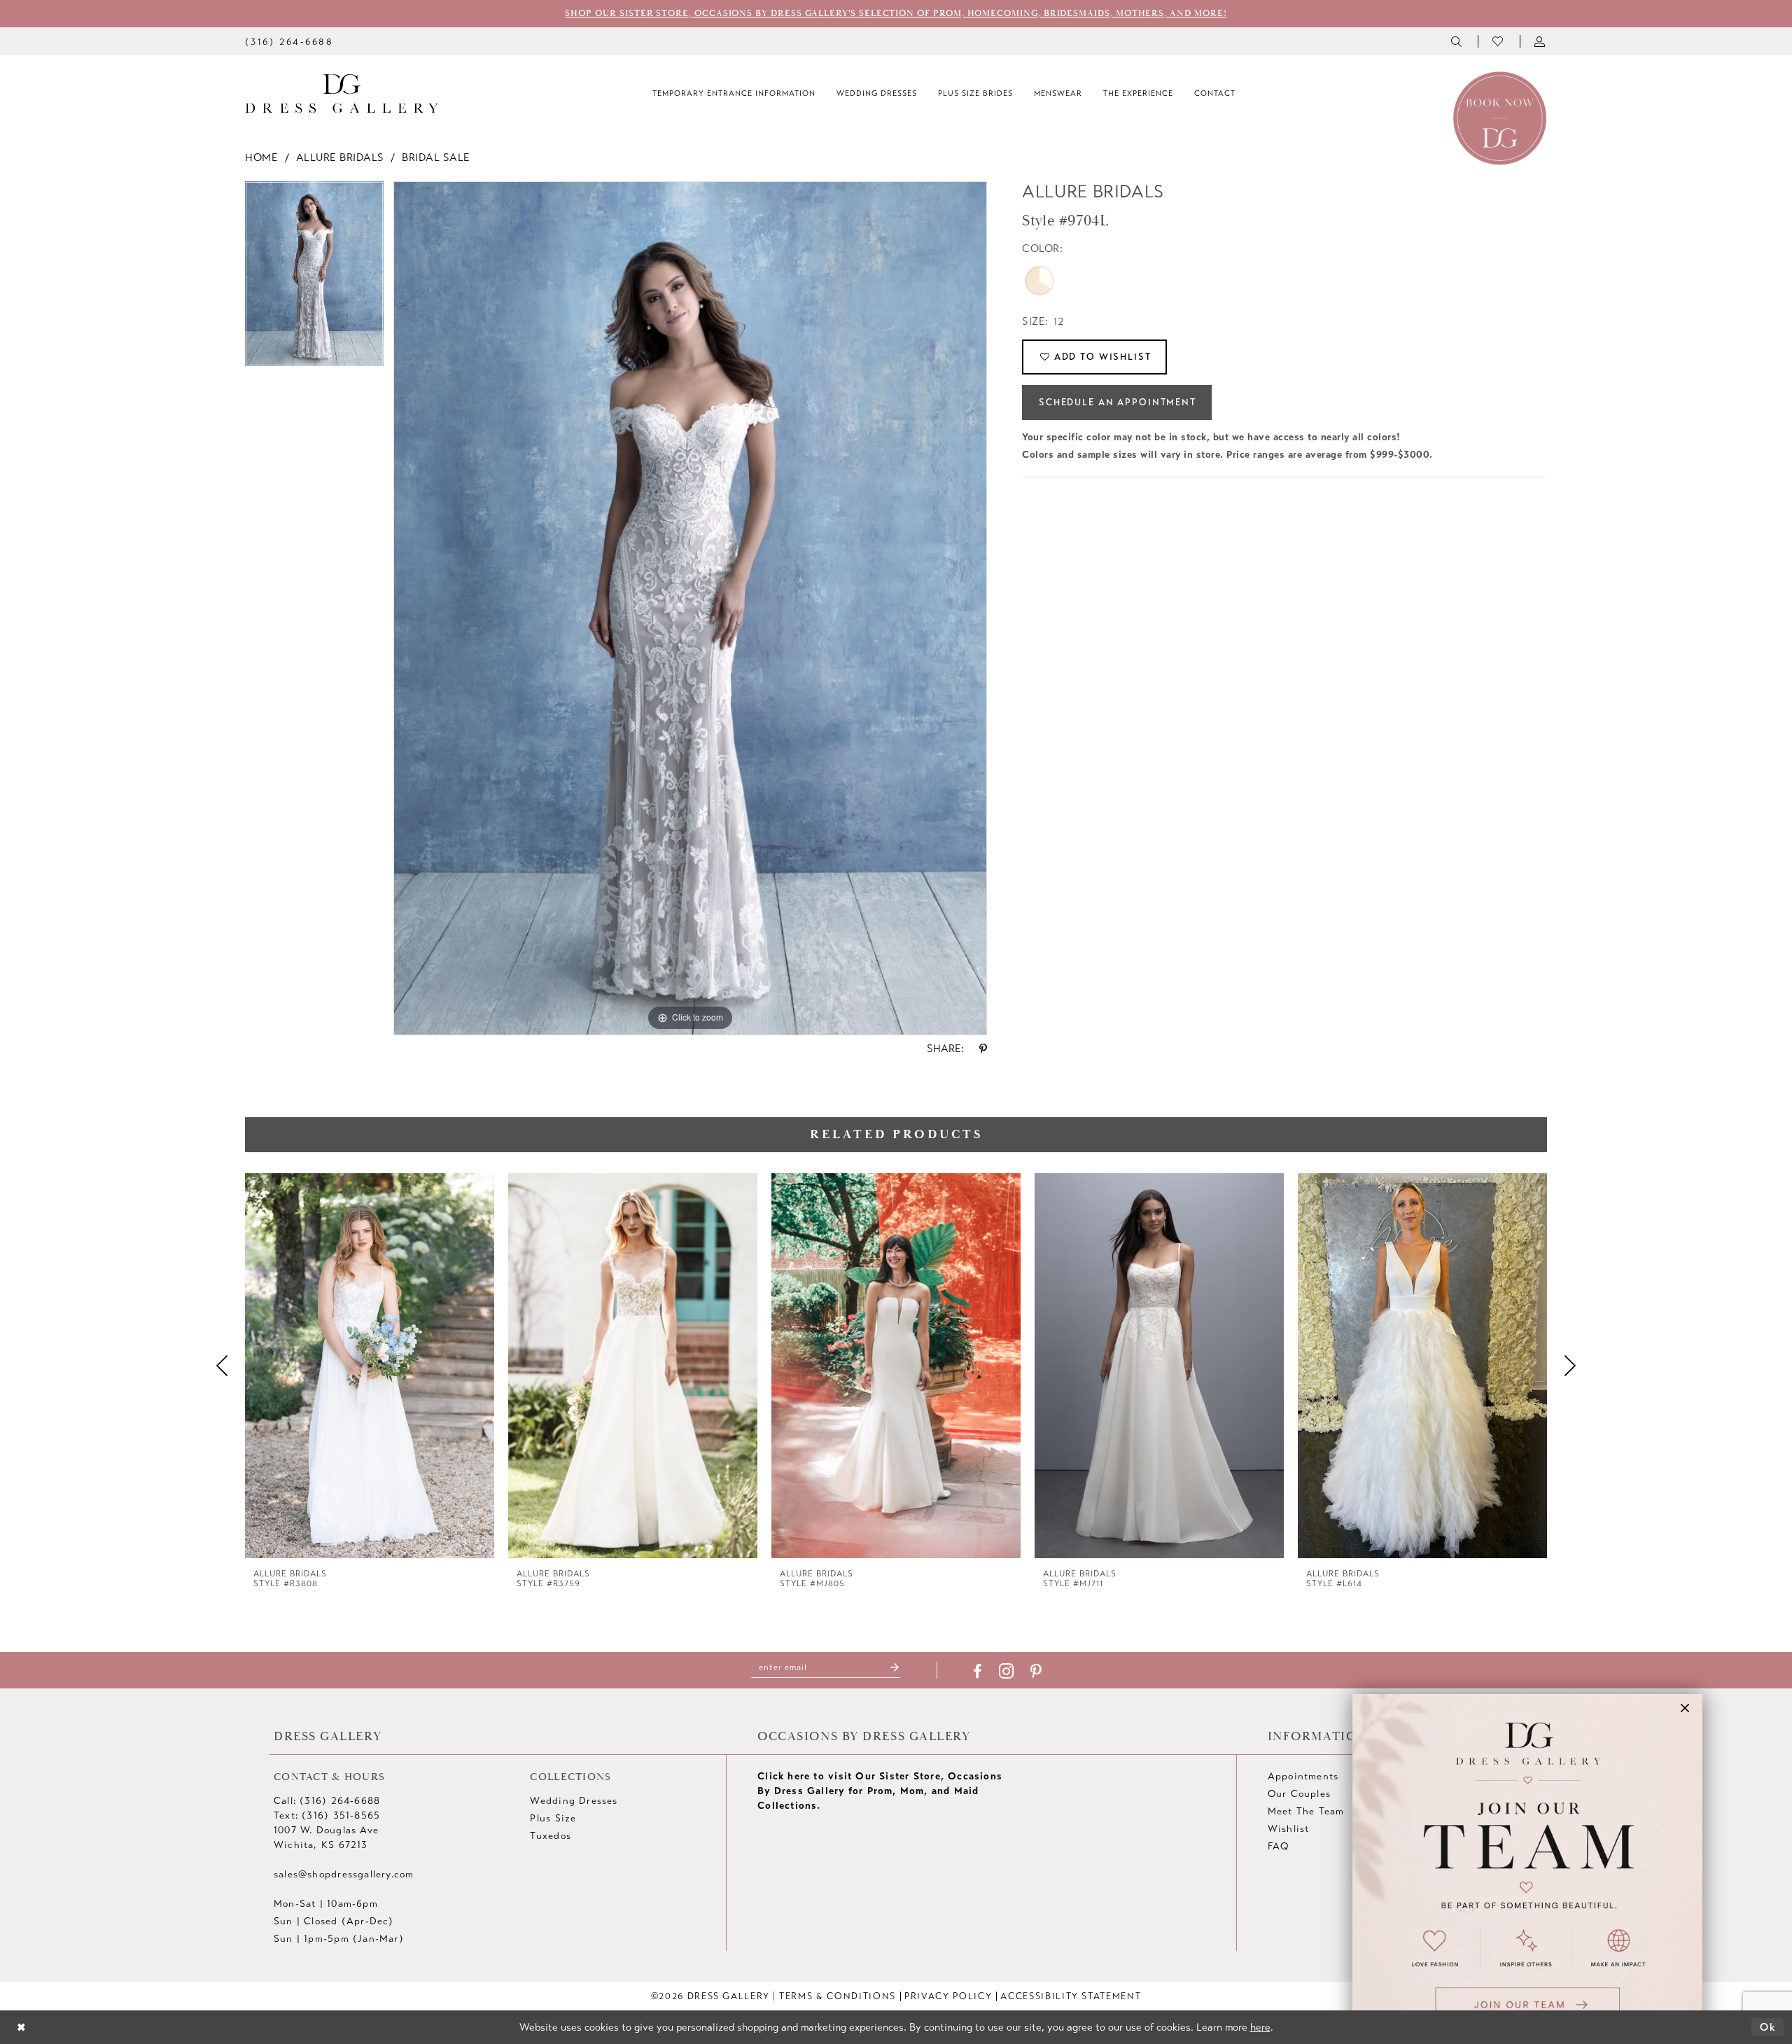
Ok (1768, 2027)
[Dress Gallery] (342, 94)
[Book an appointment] (1500, 117)
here (1260, 2027)
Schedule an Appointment (1118, 402)
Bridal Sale (436, 157)
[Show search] (1457, 41)
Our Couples (1299, 1794)
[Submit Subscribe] (895, 1668)
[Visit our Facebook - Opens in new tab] (978, 1672)
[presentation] (370, 1366)
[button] (1541, 41)
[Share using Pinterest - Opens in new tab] (983, 1049)
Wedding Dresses (574, 1801)
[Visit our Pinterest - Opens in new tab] (1036, 1672)
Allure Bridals (340, 157)
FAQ (1279, 1846)
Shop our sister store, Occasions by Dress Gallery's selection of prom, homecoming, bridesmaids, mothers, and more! (896, 13)
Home (261, 157)
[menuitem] (289, 41)
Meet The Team (1306, 1811)
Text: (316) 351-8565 (327, 1815)
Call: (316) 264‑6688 (327, 1801)
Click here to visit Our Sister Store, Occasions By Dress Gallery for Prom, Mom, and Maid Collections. (880, 1791)
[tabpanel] (314, 279)
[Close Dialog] (21, 2028)
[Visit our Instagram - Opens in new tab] (1006, 1671)
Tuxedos (550, 1836)
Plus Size (553, 1818)
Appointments (1303, 1776)
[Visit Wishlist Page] (1499, 41)
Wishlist (1289, 1829)
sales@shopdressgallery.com (344, 1874)
